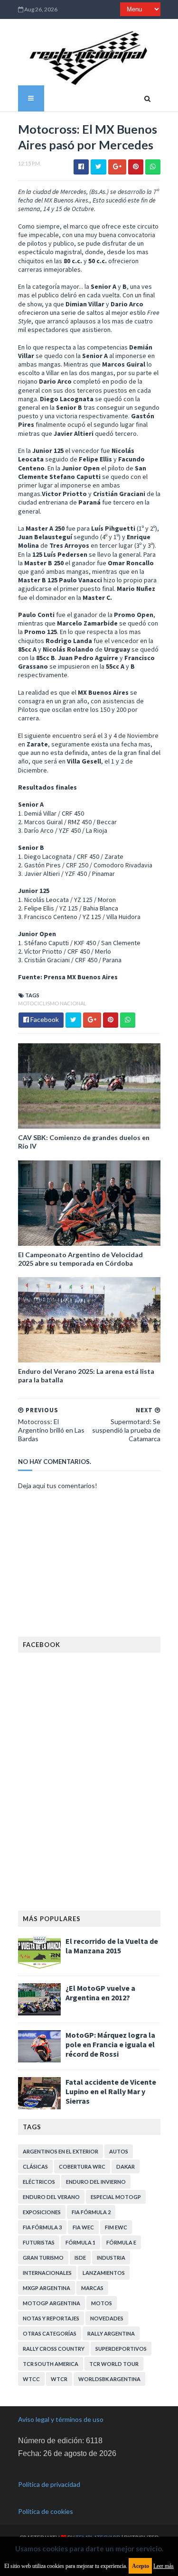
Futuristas (39, 2242)
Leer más (164, 2566)
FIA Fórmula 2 (91, 2212)
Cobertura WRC (82, 2167)
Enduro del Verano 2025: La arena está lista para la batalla (86, 1375)
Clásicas (35, 2167)
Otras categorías (50, 2333)
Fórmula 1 (80, 2242)
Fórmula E (121, 2242)
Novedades (107, 2318)
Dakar (126, 2167)
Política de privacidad (49, 2484)
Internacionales (47, 2273)
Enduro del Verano (51, 2197)
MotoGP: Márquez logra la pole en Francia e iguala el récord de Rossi (110, 2044)
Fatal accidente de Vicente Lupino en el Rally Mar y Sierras (111, 2091)
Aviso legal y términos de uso (61, 2419)
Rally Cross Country (54, 2349)
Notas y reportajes (51, 2318)
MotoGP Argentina (52, 2303)
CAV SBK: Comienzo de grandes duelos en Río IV (84, 1142)
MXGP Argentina (47, 2288)
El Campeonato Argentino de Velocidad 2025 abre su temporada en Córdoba (80, 1259)
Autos (119, 2151)
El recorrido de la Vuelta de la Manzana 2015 (112, 1946)
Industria (111, 2258)
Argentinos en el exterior (61, 2151)
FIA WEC (83, 2227)
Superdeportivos (121, 2349)
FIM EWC (116, 2227)
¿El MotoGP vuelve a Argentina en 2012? (100, 1993)
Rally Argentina (111, 2333)
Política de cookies (46, 2511)
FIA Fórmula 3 (42, 2227)
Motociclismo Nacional (52, 1003)
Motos (102, 2303)
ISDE (80, 2258)
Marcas (92, 2288)
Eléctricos (39, 2182)
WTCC (31, 2379)
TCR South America (51, 2364)
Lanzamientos (104, 2273)
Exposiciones (42, 2212)
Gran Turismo (43, 2258)
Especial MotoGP (116, 2197)
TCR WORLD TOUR (114, 2364)
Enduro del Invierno (96, 2182)
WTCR (59, 2379)
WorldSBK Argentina (109, 2379)
